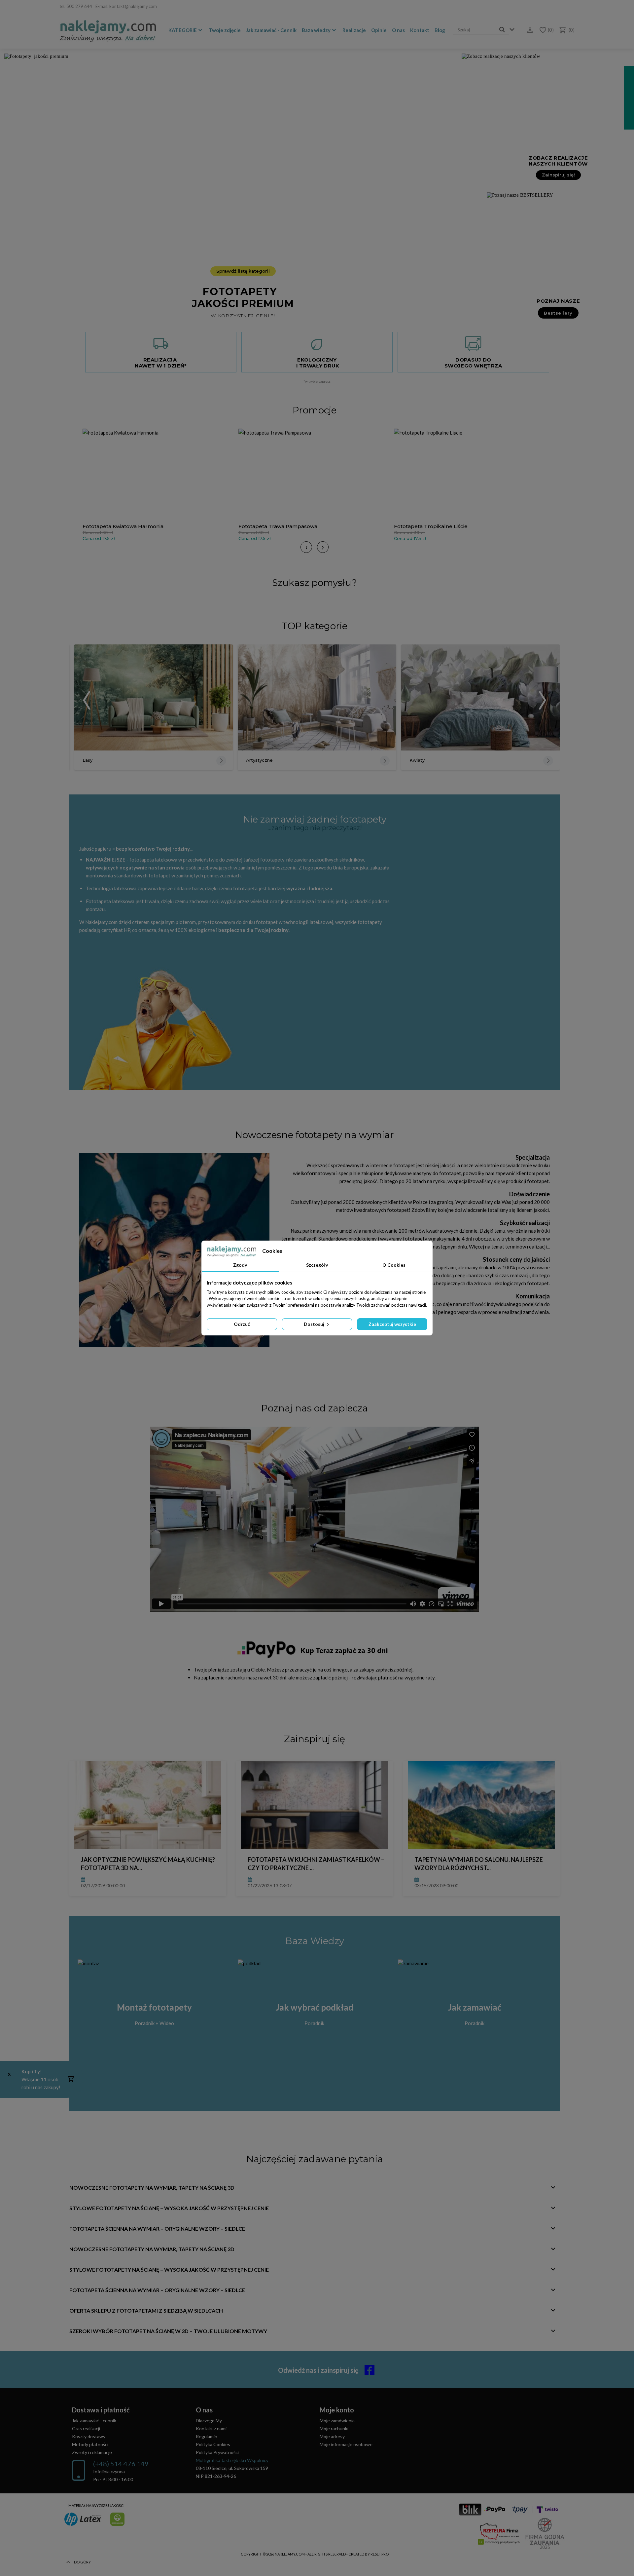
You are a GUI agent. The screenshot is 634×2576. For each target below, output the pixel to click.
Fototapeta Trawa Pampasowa (278, 526)
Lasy (88, 760)
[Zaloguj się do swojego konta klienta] (528, 30)
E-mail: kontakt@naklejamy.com (126, 6)
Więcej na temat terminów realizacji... (509, 1247)
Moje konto (337, 2410)
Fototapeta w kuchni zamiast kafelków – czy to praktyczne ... (316, 1864)
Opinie (379, 30)
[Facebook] (570, 7)
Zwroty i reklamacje (92, 2452)
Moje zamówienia (337, 2421)
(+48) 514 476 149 (121, 2464)
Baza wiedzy (316, 30)
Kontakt (420, 30)
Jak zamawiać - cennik (94, 2421)
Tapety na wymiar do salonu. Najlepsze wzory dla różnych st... (479, 1864)
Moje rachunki (334, 2428)
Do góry (82, 2562)
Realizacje (354, 30)
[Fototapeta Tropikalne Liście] (470, 474)
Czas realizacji (86, 2428)
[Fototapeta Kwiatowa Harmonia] (159, 474)
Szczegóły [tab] (317, 1265)
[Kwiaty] (480, 698)
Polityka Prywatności (217, 2452)
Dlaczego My (209, 2421)
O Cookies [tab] (394, 1265)
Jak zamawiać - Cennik (271, 30)
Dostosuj (315, 1324)
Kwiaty (417, 760)
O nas (398, 30)
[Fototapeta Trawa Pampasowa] (315, 474)
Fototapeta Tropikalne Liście (431, 526)
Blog (440, 30)
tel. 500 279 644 (76, 6)
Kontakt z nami (211, 2428)
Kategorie (183, 30)
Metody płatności (90, 2444)
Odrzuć (242, 1324)
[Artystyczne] (317, 698)
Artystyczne (259, 760)
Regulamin (207, 2436)
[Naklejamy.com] (108, 31)
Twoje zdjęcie (225, 30)
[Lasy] (154, 698)
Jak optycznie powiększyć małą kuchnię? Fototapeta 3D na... (148, 1864)
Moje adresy (332, 2436)
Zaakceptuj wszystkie (392, 1324)
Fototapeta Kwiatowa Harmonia (123, 526)
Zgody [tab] (240, 1265)
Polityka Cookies (213, 2444)
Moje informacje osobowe (346, 2444)
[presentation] (306, 547)
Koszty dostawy (89, 2436)
